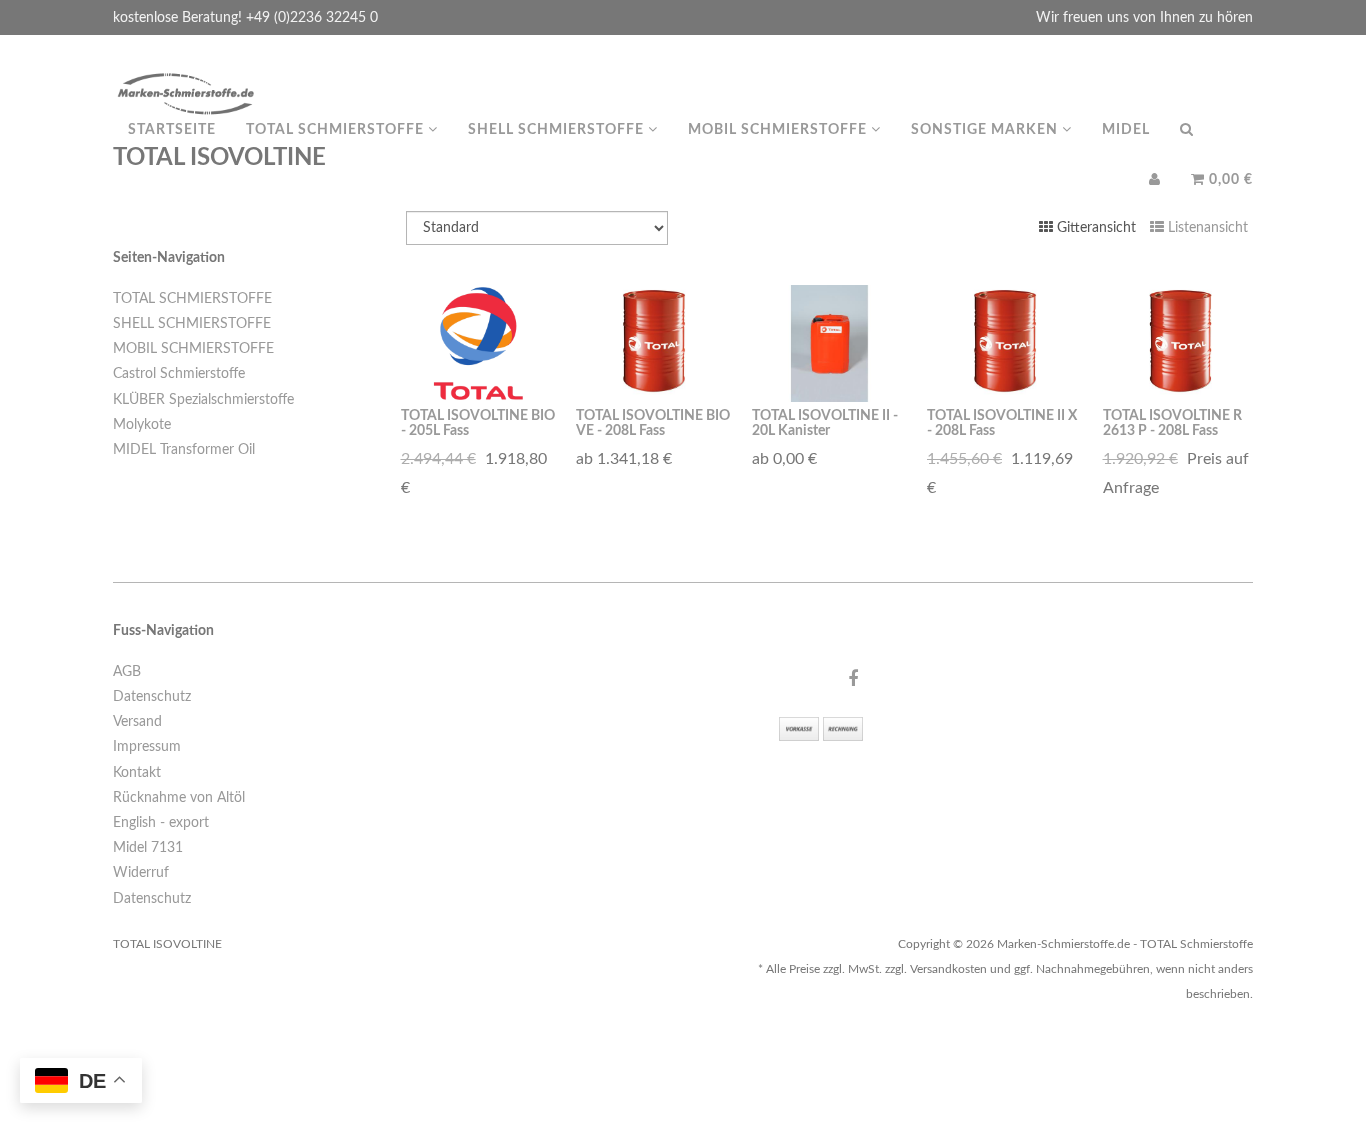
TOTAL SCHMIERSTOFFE (192, 299)
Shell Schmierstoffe (558, 130)
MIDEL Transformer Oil (184, 450)
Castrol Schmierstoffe (179, 374)
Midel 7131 (148, 848)
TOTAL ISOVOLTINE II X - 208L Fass (1002, 423)
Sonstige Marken (986, 130)
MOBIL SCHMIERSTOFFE (193, 349)
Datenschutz (152, 697)
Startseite (172, 130)
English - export (161, 823)
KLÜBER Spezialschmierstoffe (203, 400)
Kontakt (137, 773)
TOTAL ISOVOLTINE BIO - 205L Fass (478, 423)
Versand (137, 722)
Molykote (142, 425)
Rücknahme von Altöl (179, 798)
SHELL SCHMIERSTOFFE (192, 324)
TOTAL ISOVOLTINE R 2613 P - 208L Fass (1172, 423)
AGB (127, 672)
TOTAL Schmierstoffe (337, 130)
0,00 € (1229, 180)
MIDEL (1126, 130)
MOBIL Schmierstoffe (779, 130)
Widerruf (141, 873)
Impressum (147, 747)
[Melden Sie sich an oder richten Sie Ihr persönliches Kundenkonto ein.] (1155, 180)
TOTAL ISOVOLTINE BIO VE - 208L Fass (653, 423)
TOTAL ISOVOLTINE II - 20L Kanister (825, 423)
